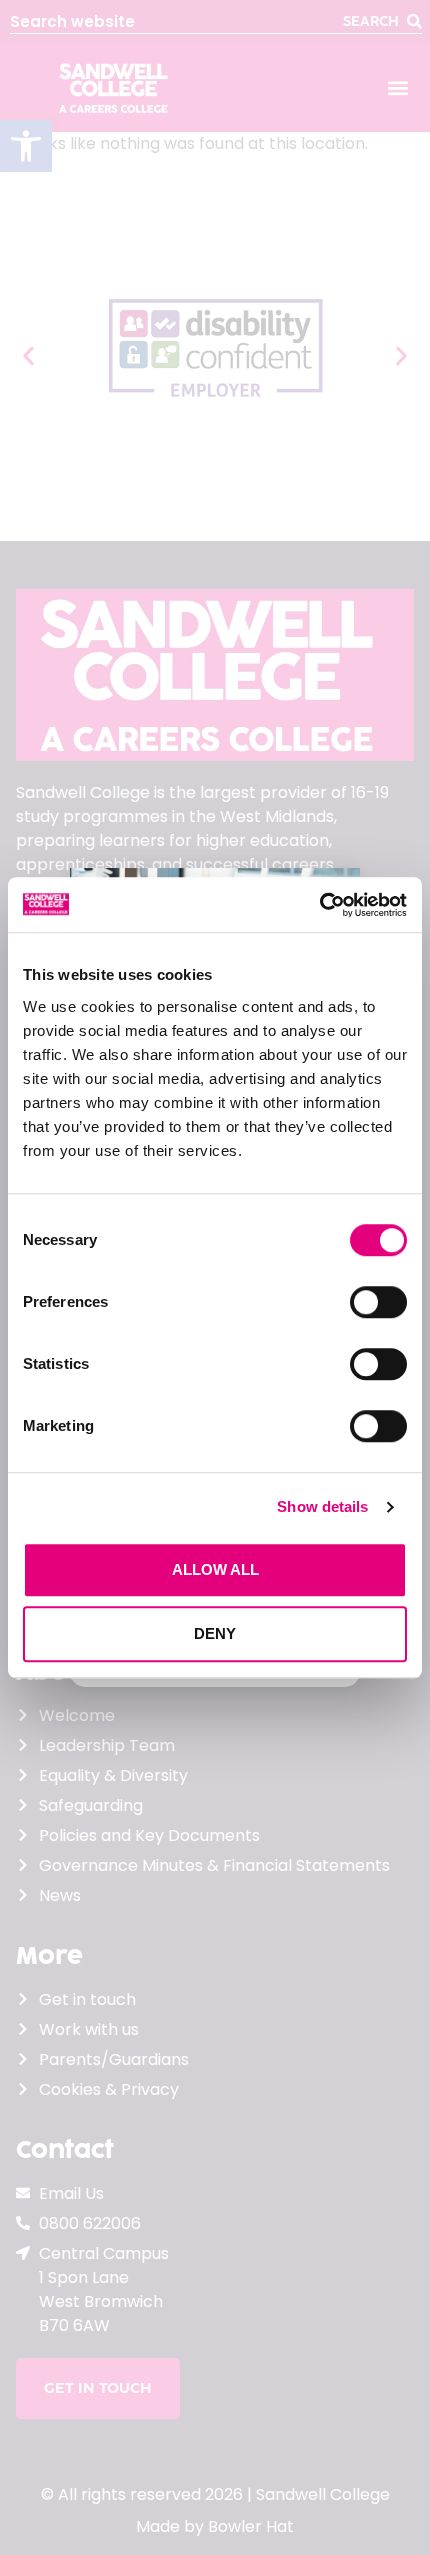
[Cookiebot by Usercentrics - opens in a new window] (319, 905)
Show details (322, 1506)
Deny (215, 1633)
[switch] (378, 1302)
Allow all (215, 1569)
